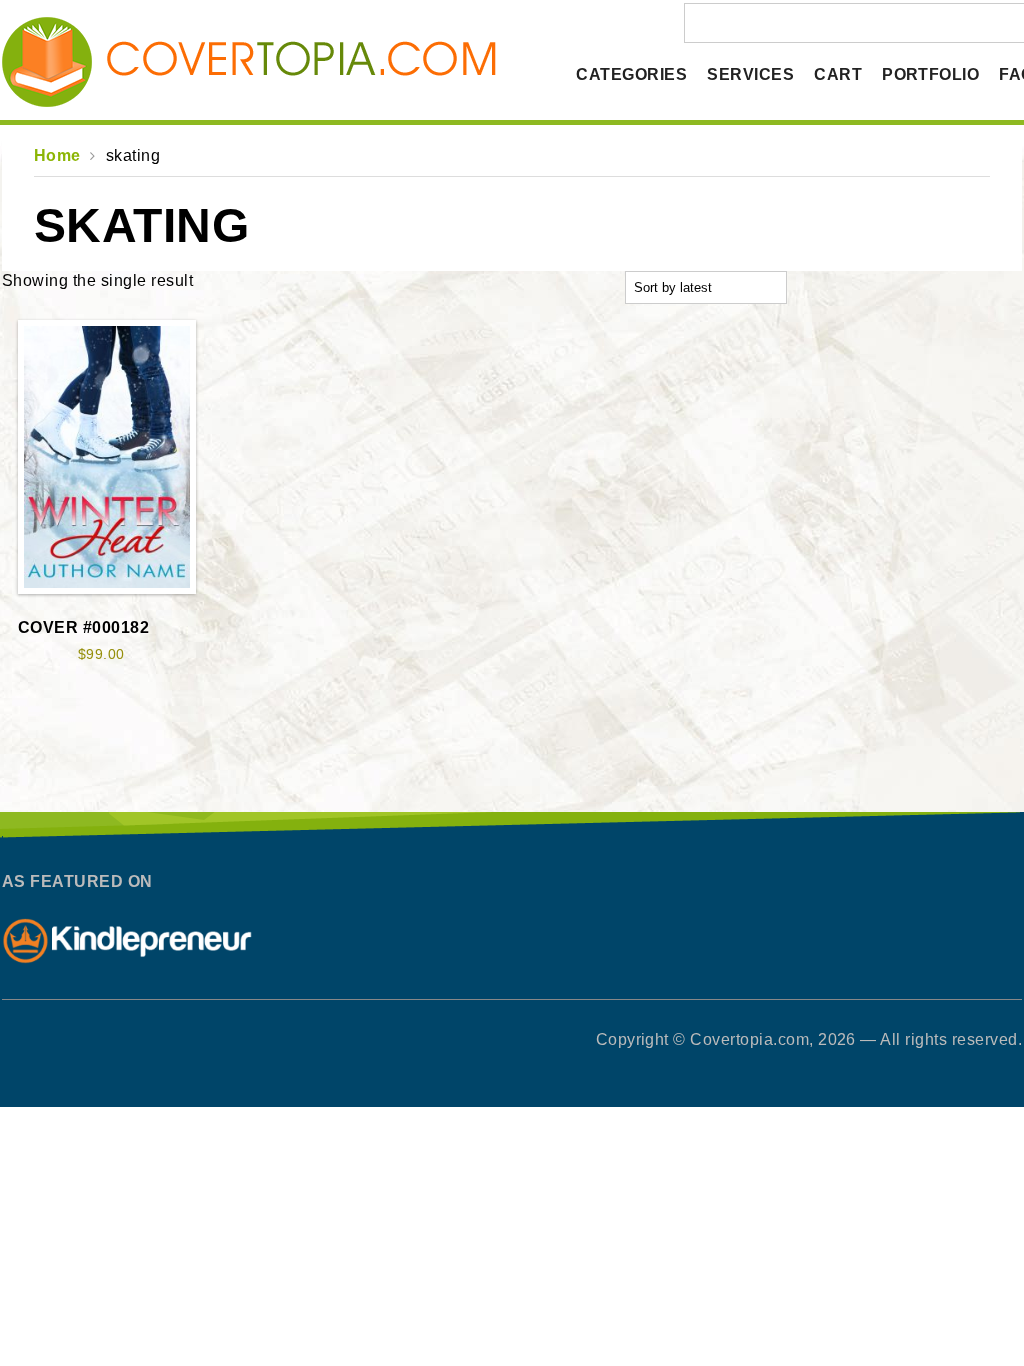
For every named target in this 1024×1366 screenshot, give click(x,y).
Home (57, 155)
